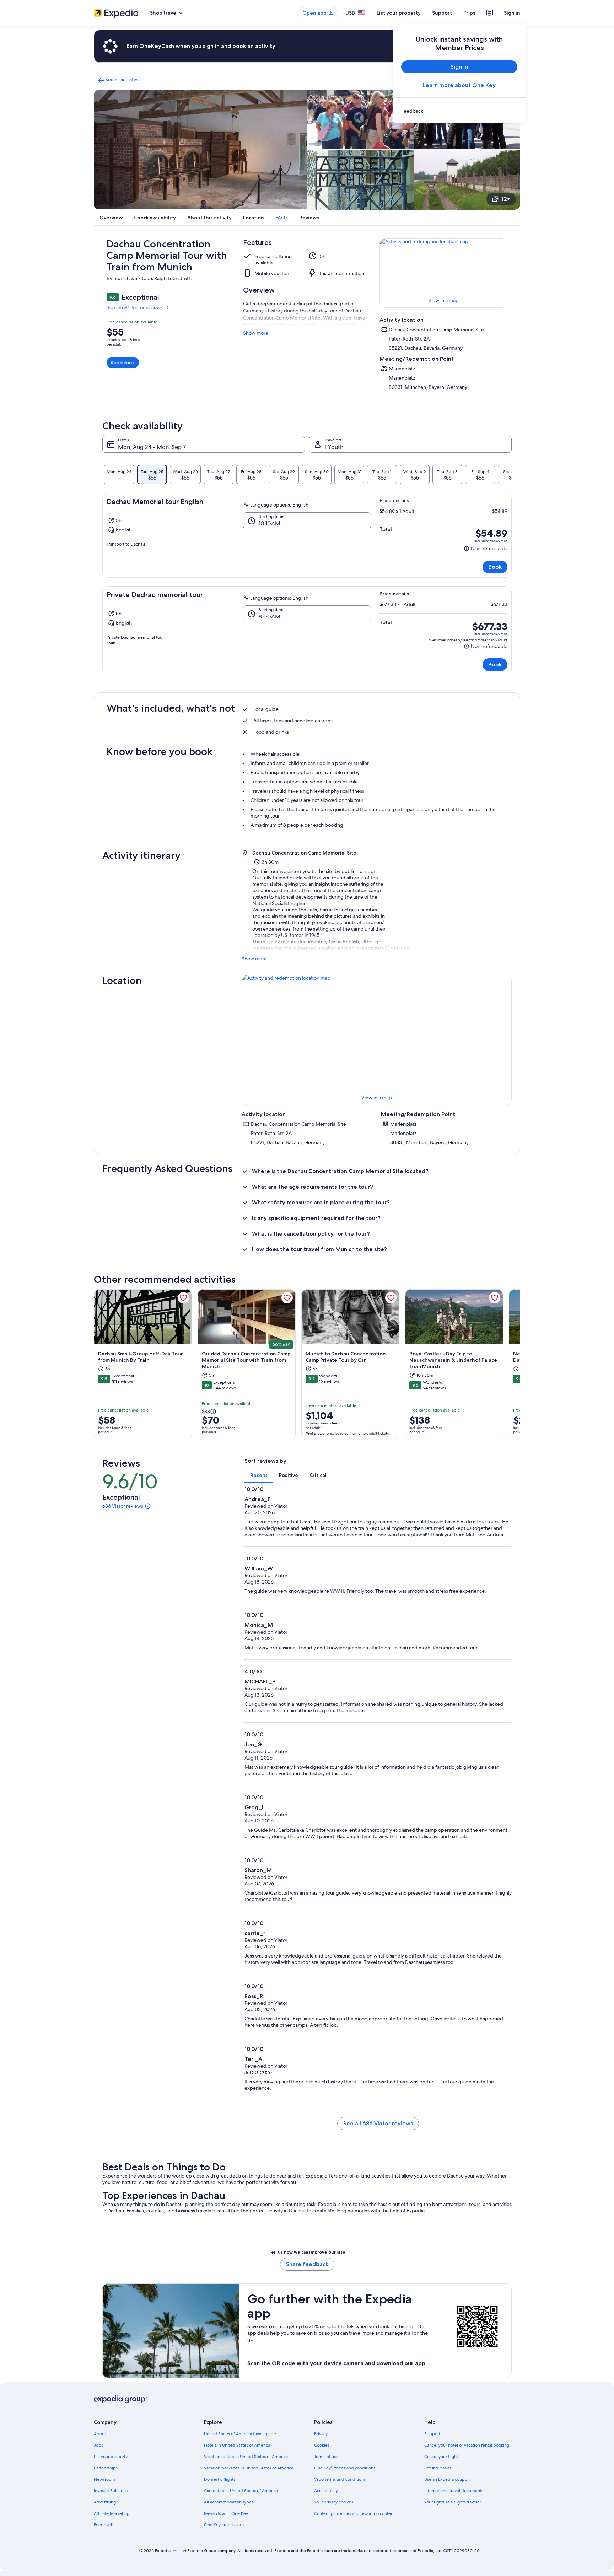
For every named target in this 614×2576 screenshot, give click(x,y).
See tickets (123, 362)
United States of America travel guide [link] (240, 2434)
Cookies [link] (322, 2445)
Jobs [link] (98, 2445)
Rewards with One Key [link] (226, 2513)
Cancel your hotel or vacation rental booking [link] (467, 2445)
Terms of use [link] (326, 2457)
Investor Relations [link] (111, 2491)
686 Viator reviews (123, 1506)
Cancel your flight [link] (441, 2457)
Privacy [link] (321, 2434)
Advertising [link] (105, 2502)
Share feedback (307, 2264)
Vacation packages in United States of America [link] (249, 2468)
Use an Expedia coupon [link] (447, 2479)
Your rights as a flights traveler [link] (453, 2502)
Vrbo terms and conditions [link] (340, 2479)
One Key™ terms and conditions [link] (345, 2468)
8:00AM (270, 617)
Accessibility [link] (326, 2491)
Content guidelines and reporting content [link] (354, 2513)
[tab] (119, 475)
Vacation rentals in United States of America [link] (246, 2457)
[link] (459, 111)
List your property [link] (111, 2457)
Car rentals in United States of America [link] (241, 2491)
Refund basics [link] (438, 2468)
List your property (399, 13)
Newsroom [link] (104, 2479)
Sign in (512, 13)
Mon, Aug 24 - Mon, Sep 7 (152, 447)
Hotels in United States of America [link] (237, 2445)
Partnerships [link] (106, 2468)
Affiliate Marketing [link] (112, 2513)
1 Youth (334, 447)
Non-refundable (486, 549)
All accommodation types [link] (229, 2502)
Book (495, 567)
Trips (469, 13)
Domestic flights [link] (220, 2479)
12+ (506, 199)
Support (442, 13)
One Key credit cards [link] (224, 2525)
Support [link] (432, 2434)
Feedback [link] (103, 2525)
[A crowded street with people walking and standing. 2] (360, 119)
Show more (256, 333)
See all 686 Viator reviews (135, 307)
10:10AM (270, 523)
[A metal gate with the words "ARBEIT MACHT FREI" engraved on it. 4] (360, 180)
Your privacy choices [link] (334, 2502)
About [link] (100, 2434)
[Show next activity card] (520, 1365)
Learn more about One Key (459, 85)
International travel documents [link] (454, 2491)
